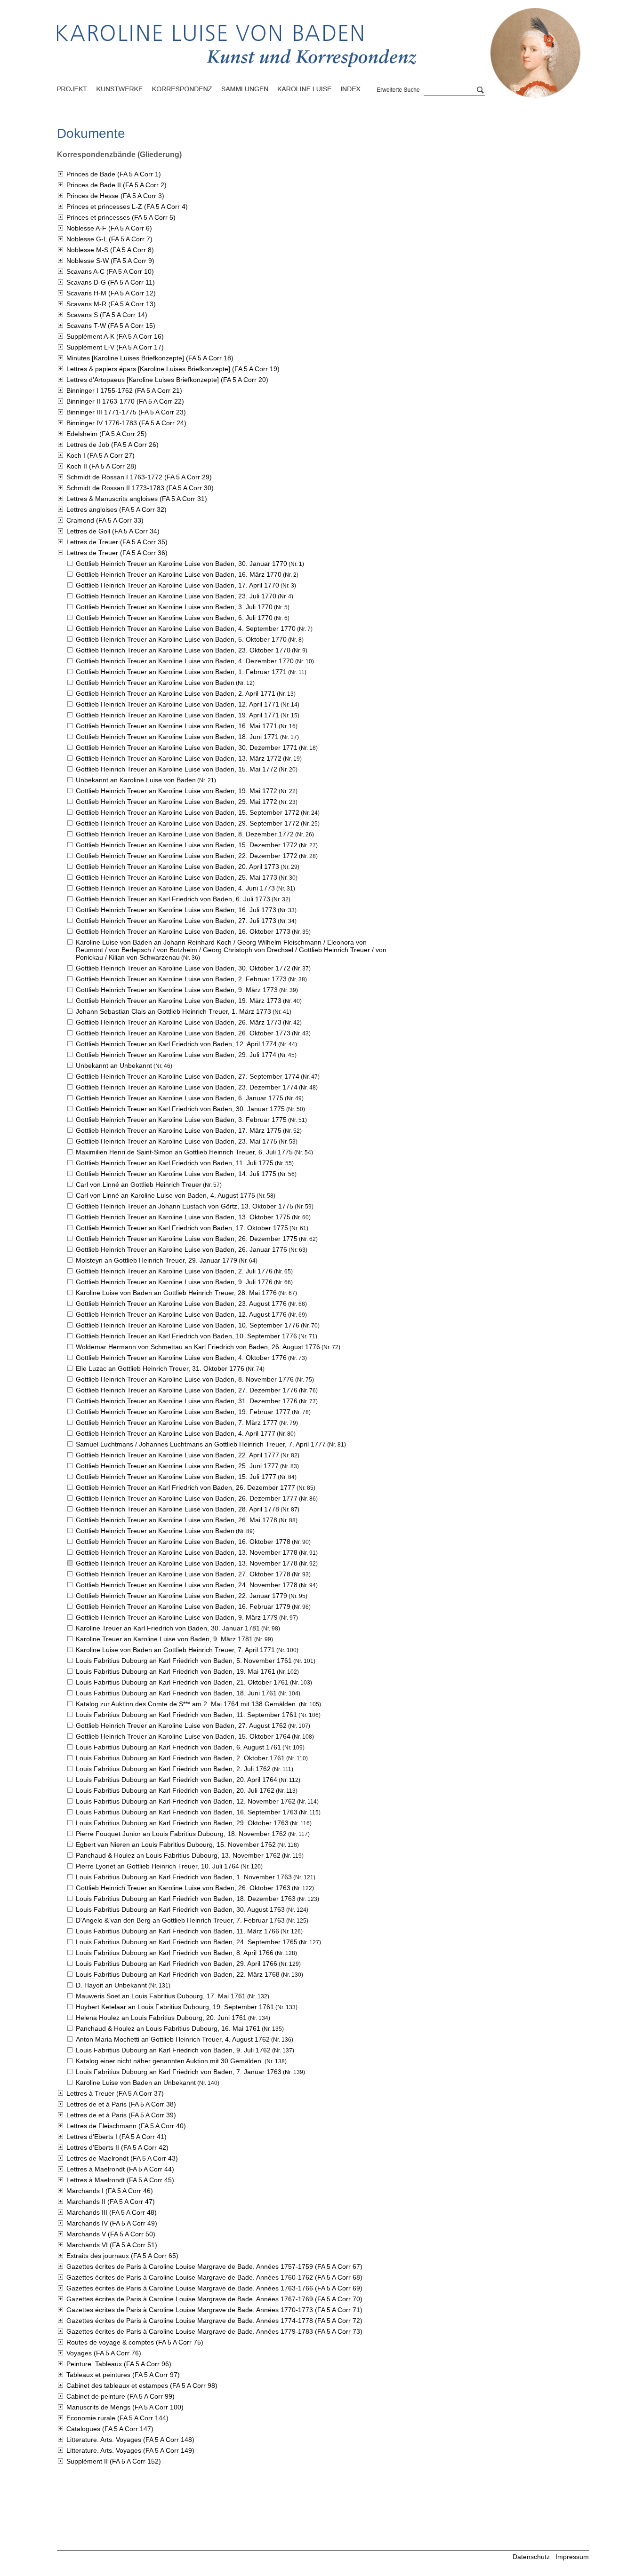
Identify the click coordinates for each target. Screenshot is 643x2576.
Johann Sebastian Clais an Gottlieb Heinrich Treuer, (173, 1011)
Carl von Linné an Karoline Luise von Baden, (165, 1195)
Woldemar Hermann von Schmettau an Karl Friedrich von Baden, (198, 1347)
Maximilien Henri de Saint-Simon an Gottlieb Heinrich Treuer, (184, 1152)
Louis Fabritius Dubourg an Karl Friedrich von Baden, (184, 1661)
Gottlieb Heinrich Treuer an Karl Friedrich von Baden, (173, 899)
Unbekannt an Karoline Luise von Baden (136, 780)
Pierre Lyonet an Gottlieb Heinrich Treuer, (157, 1866)
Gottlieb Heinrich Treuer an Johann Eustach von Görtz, (185, 1206)
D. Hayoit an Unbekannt (111, 1985)
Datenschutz (531, 2557)
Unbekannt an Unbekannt (114, 1065)
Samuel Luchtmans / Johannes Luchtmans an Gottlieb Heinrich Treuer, (201, 1444)
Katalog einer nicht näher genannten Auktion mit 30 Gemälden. (169, 2061)
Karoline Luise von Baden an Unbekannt (136, 2083)
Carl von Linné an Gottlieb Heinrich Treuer (139, 1185)
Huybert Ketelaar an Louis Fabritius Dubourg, (175, 2007)
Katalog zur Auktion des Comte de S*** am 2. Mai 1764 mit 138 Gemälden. (187, 1704)
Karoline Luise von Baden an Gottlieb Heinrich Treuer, (176, 1293)
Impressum (572, 2557)
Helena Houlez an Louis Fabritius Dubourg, (161, 2018)
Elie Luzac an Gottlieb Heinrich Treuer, (160, 1368)
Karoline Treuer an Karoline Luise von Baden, (164, 1639)
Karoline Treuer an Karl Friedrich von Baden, (168, 1628)
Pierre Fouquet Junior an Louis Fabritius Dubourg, (181, 1834)
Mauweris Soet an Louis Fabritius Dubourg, (161, 1996)
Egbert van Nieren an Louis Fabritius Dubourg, (176, 1845)
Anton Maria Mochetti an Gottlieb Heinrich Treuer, (173, 2039)
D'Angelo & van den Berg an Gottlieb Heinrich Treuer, (180, 1920)
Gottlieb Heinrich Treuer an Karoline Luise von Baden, (181, 564)
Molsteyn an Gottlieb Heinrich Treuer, (157, 1260)
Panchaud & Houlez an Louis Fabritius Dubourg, (178, 1855)
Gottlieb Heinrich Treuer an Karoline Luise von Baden (155, 683)
